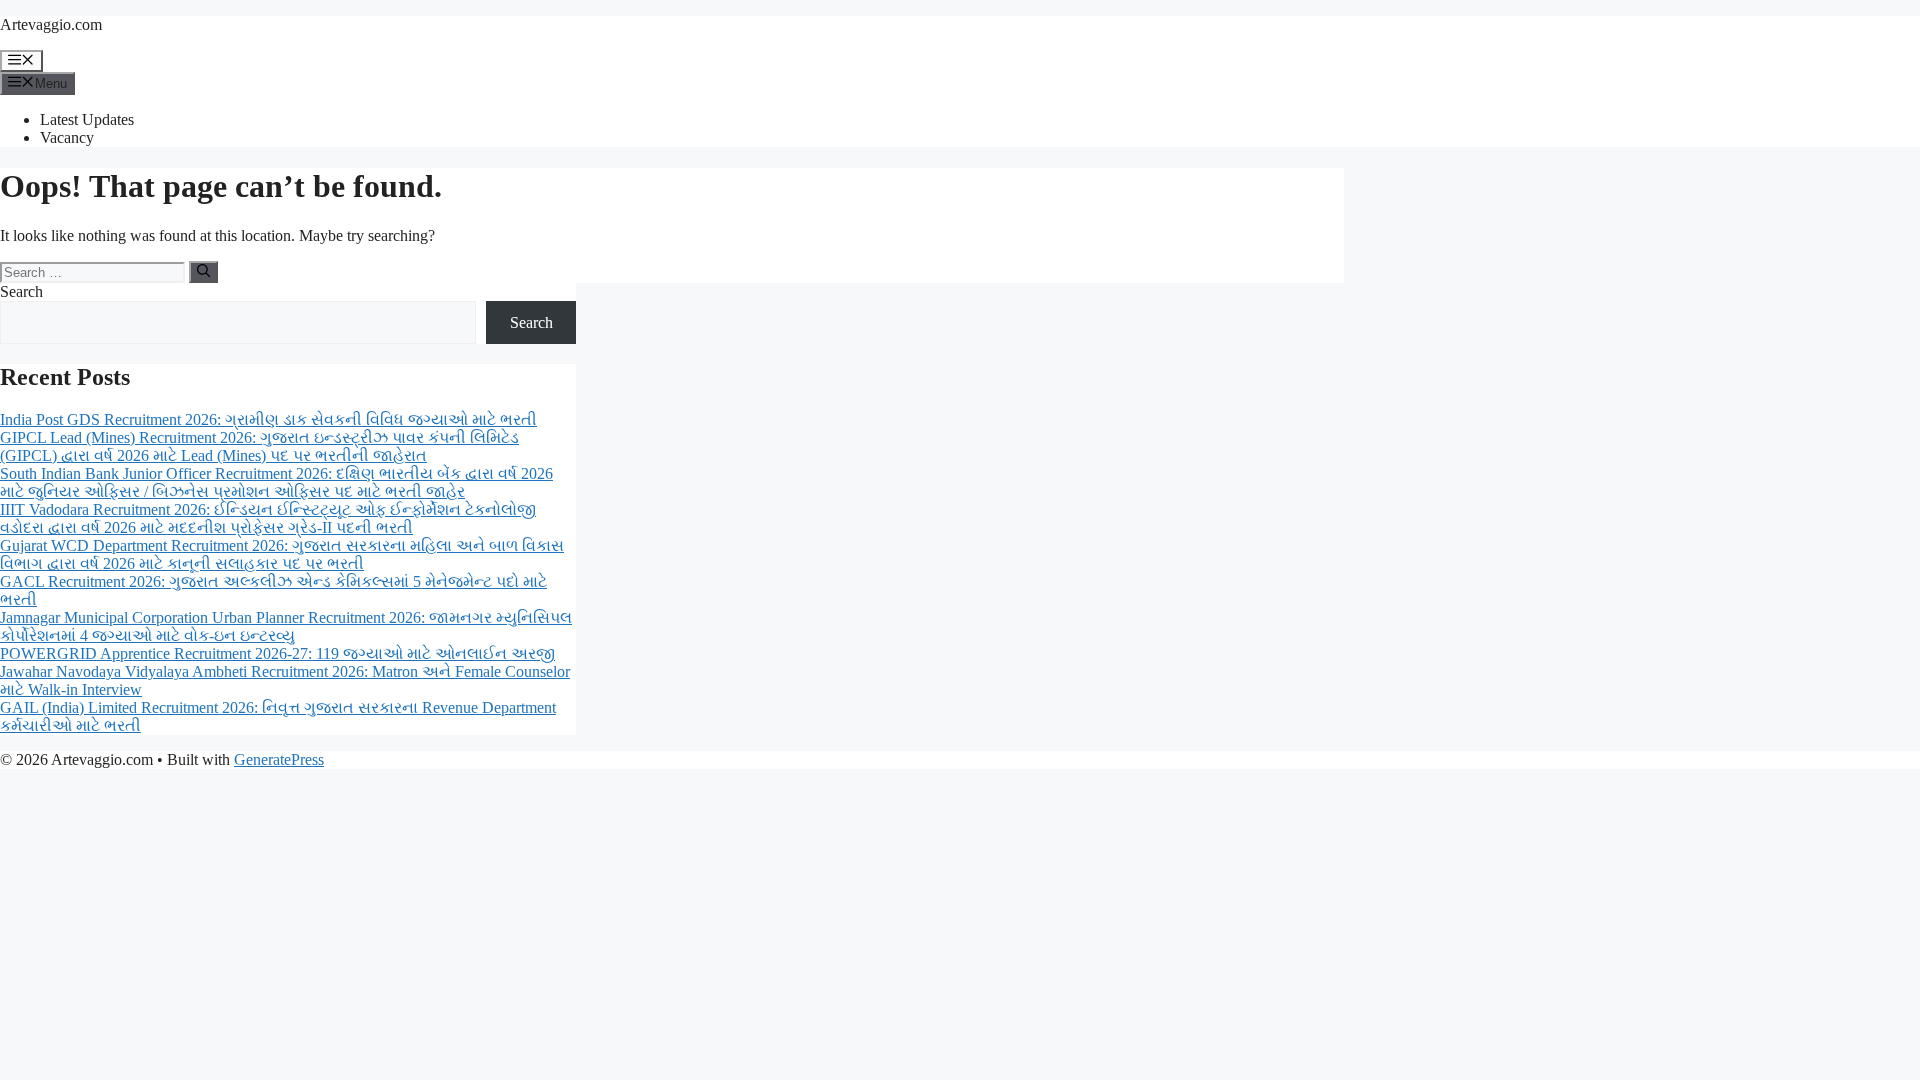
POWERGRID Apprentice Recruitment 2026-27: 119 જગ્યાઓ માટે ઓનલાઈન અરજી (277, 653)
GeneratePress (279, 759)
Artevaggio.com (51, 24)
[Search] (203, 272)
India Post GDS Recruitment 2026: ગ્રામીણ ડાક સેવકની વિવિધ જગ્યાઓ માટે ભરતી (268, 419)
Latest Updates (87, 119)
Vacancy (67, 137)
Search (21, 291)
